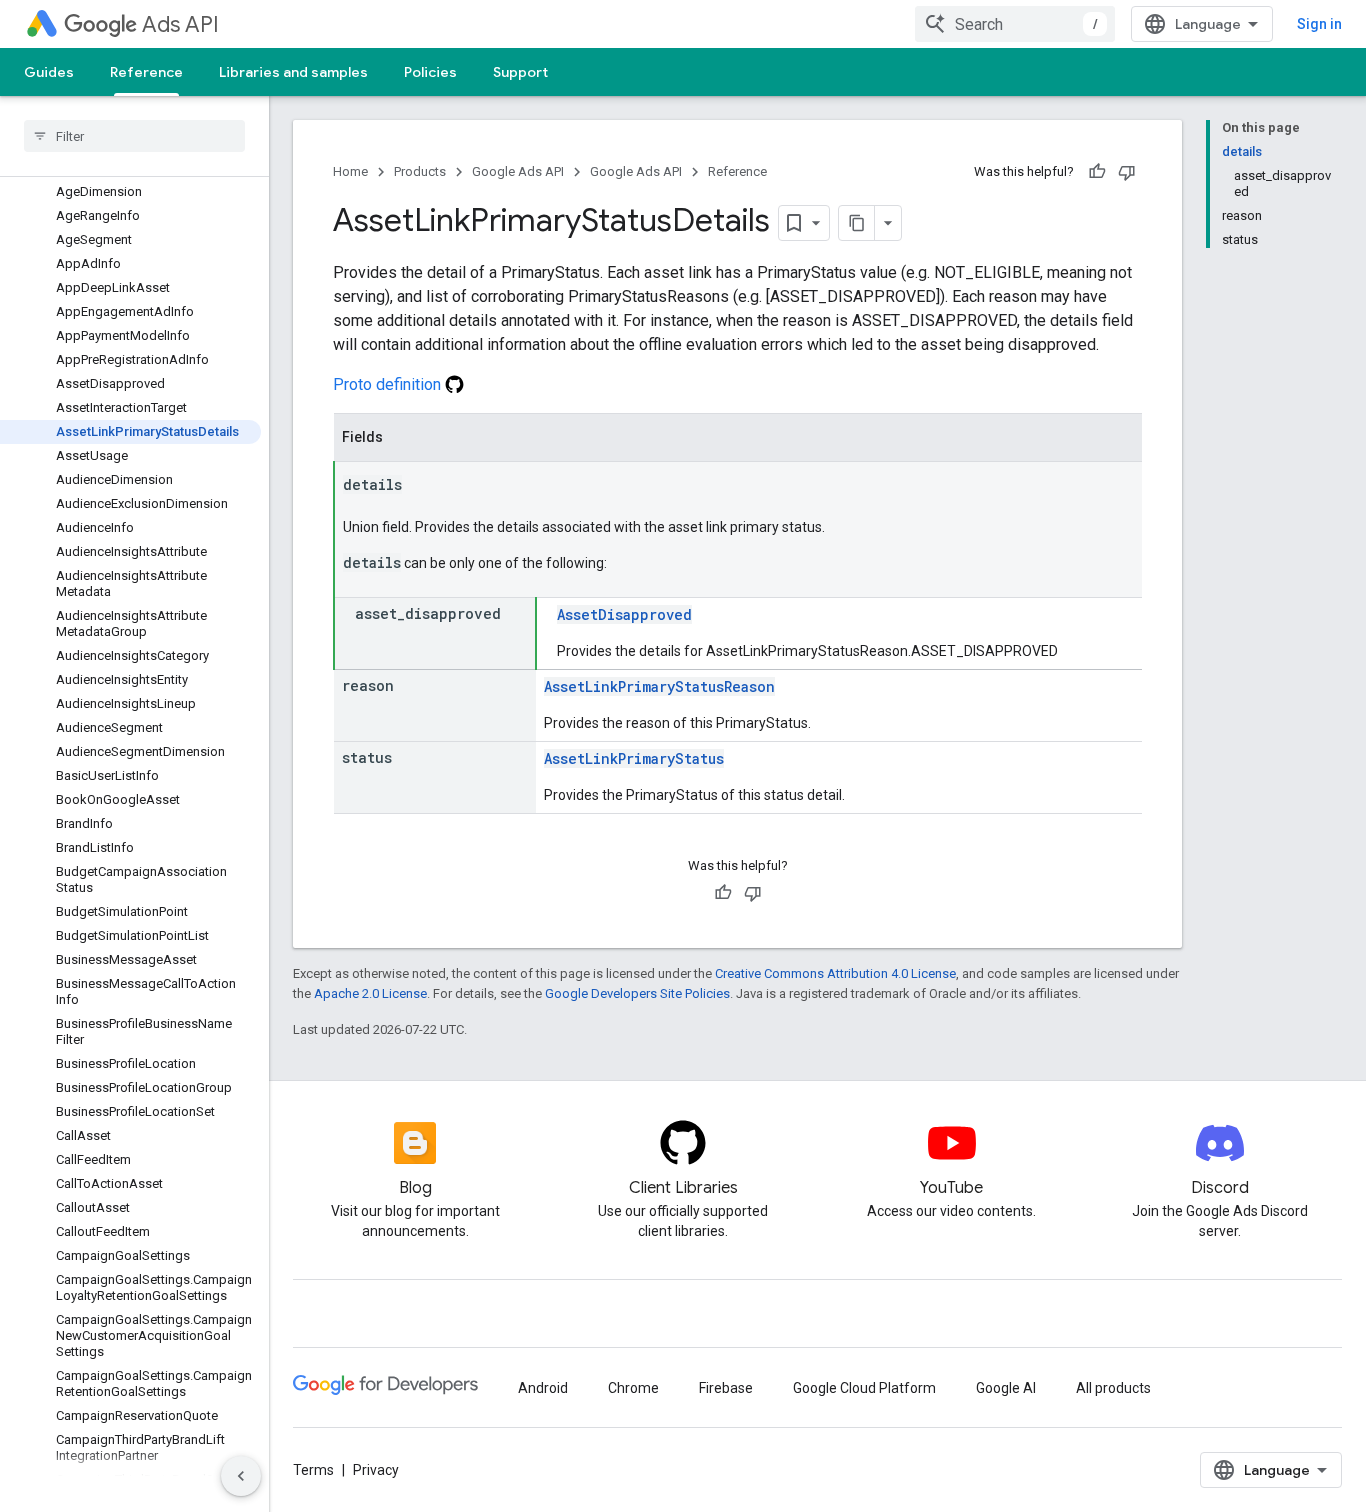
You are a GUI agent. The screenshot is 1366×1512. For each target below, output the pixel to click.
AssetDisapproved (624, 614)
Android (543, 1388)
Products (420, 171)
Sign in (1319, 24)
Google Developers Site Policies (637, 993)
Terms (313, 1470)
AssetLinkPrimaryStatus (634, 758)
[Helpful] (1097, 172)
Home (350, 171)
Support (520, 72)
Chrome (633, 1388)
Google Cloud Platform (864, 1388)
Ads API (180, 24)
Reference (146, 72)
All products (1113, 1388)
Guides (49, 72)
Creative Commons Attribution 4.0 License (835, 973)
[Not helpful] (1127, 172)
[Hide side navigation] (241, 1476)
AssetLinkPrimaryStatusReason (659, 686)
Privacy (376, 1470)
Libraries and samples (293, 72)
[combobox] (1015, 24)
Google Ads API (518, 171)
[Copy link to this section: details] (422, 486)
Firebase (726, 1388)
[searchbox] (134, 136)
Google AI (1006, 1388)
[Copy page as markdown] (857, 223)
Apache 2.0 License (370, 993)
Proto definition (389, 384)
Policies (430, 72)
